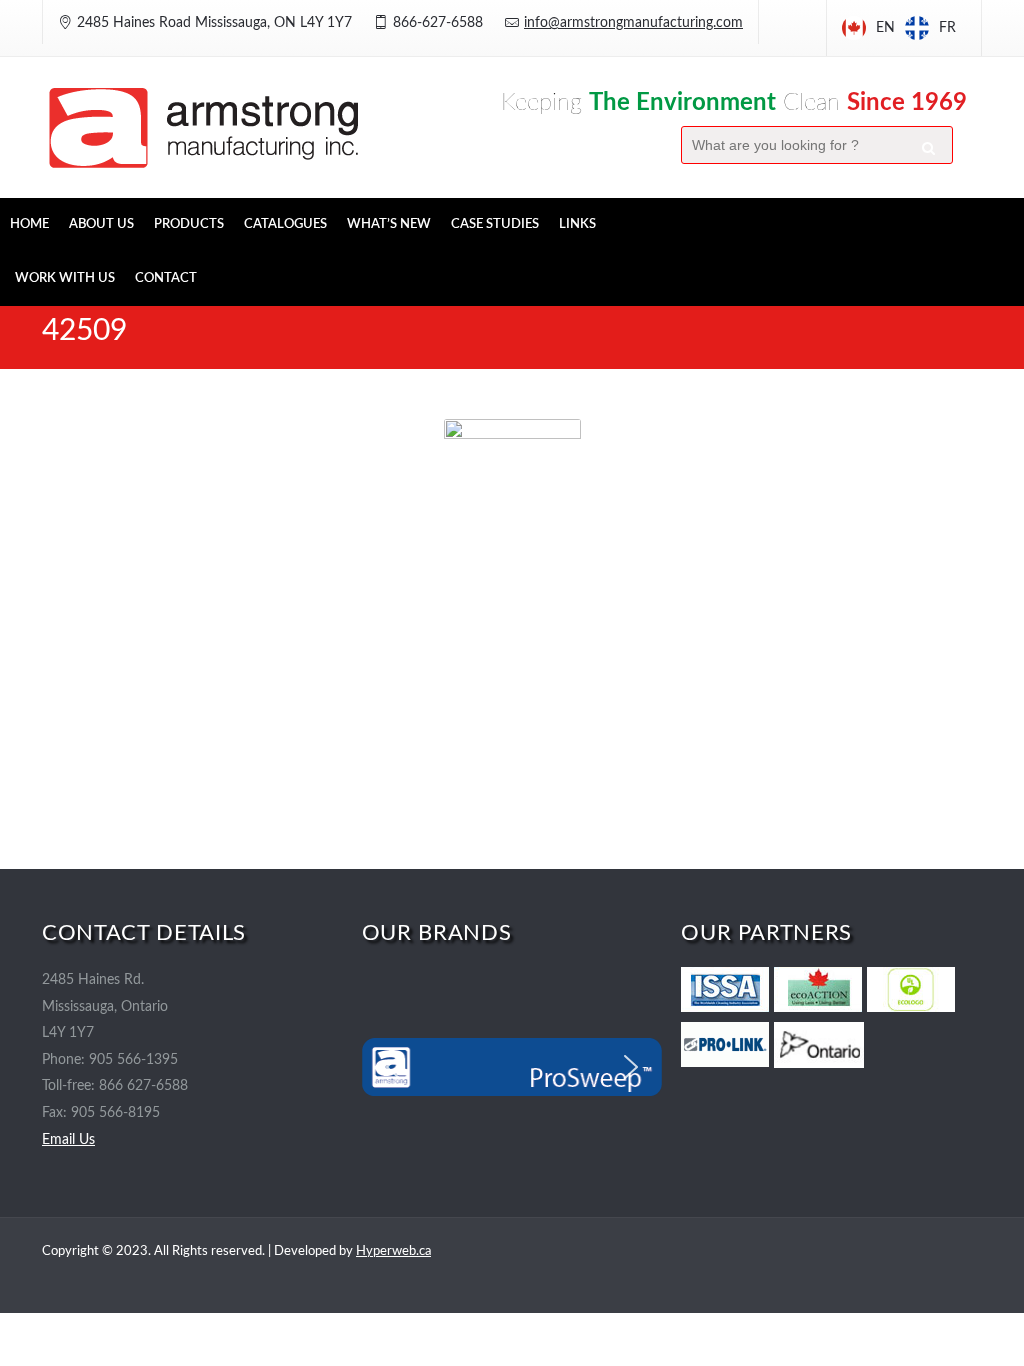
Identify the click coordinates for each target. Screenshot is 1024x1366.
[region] (512, 1067)
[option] (930, 28)
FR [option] (947, 28)
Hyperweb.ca (393, 1251)
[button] (393, 1067)
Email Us (68, 1140)
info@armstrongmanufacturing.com (633, 23)
